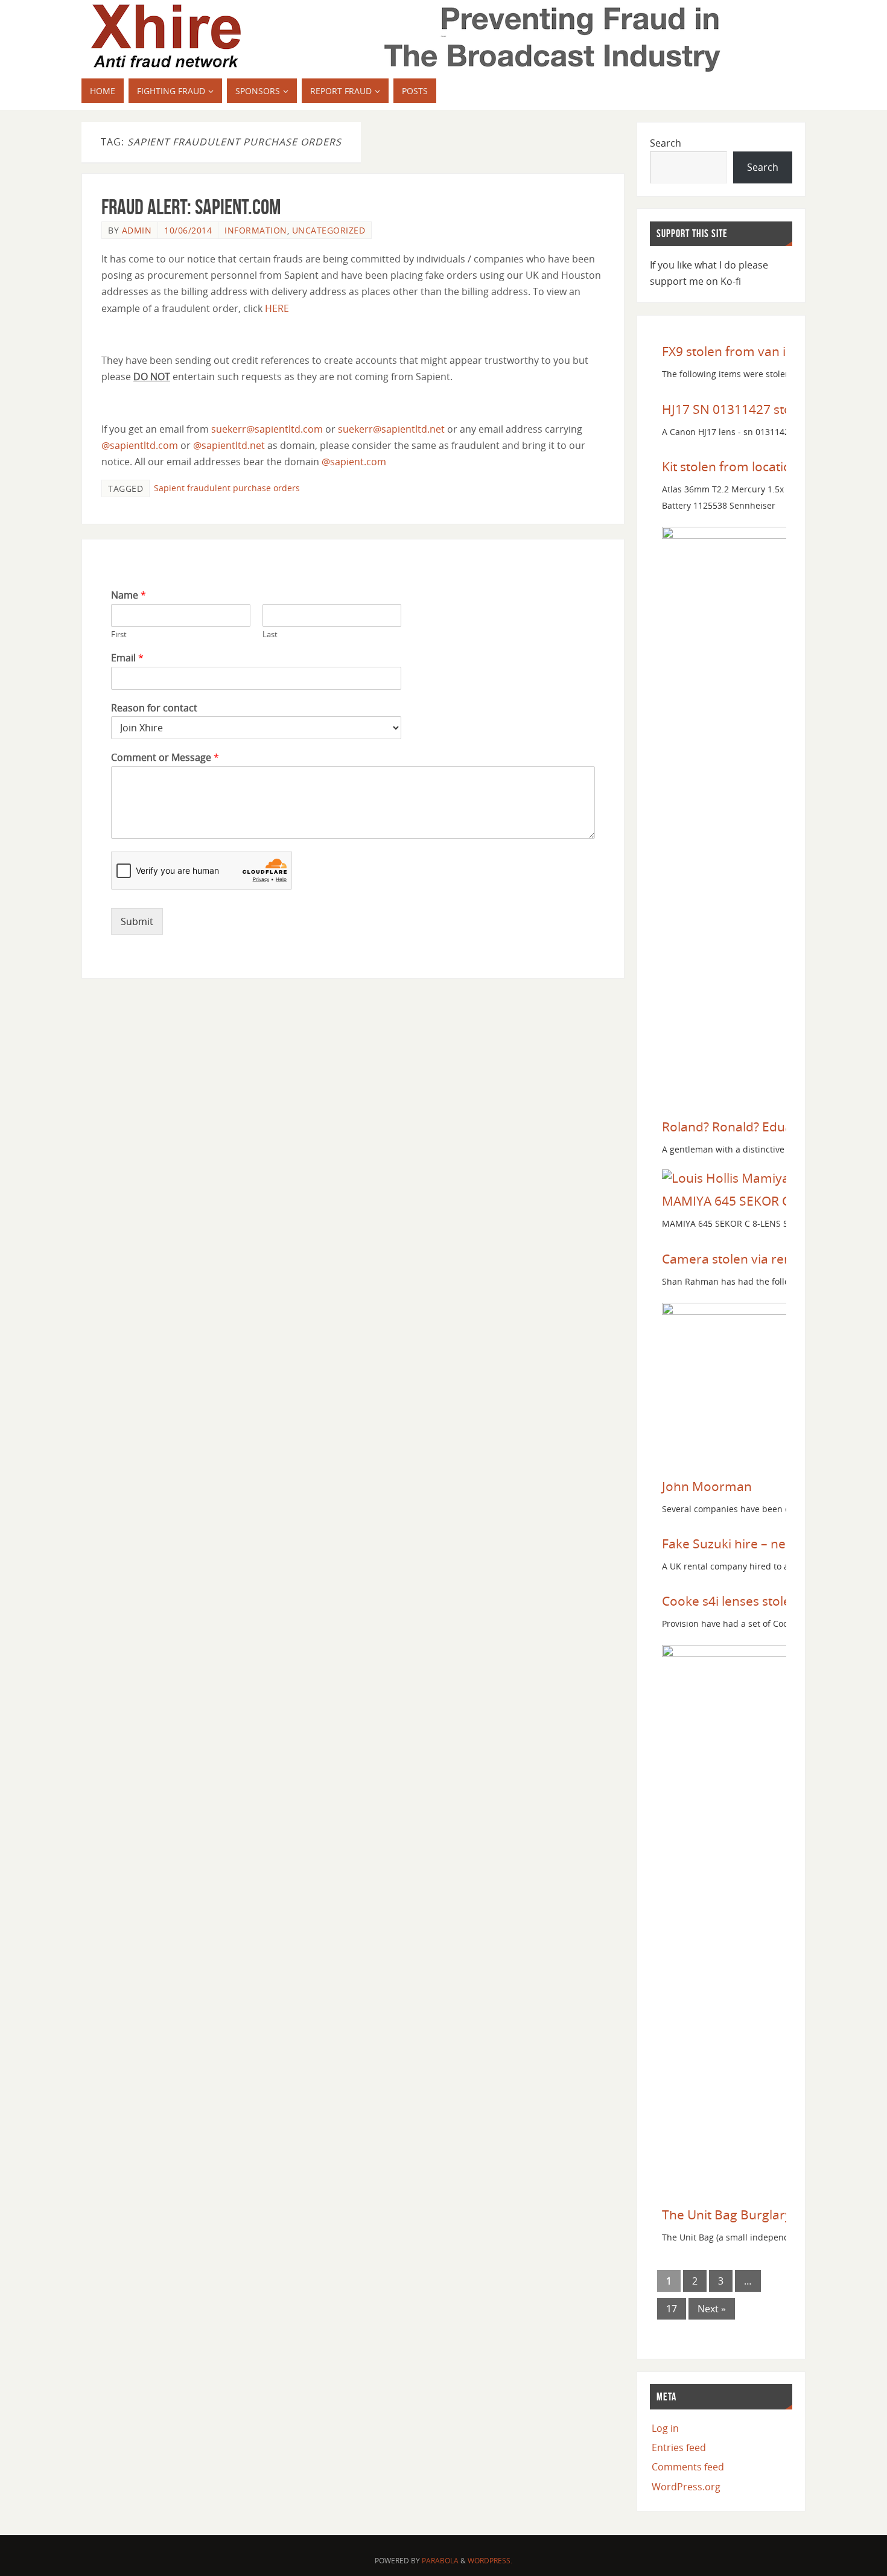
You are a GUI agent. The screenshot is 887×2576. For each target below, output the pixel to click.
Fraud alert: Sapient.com (191, 207)
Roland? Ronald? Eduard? (736, 1127)
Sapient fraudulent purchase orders (227, 488)
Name (129, 595)
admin (137, 230)
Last (270, 634)
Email (127, 658)
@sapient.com (354, 462)
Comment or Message (165, 758)
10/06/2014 (188, 230)
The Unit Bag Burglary (727, 2215)
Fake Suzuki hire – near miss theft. (762, 1544)
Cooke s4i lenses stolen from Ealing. (768, 1601)
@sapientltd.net (229, 445)
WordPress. (490, 2561)
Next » (712, 2309)
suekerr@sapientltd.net (391, 429)
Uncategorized (329, 230)
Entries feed (679, 2447)
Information (256, 230)
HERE (277, 308)
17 (672, 2309)
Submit (137, 921)
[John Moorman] (743, 1310)
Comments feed (688, 2467)
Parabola (440, 2561)
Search (666, 143)
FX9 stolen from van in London (752, 351)
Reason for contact (154, 708)
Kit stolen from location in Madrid (760, 466)
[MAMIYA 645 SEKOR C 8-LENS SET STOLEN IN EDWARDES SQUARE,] (748, 1178)
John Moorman (707, 1486)
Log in (665, 2428)
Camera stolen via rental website (758, 1259)
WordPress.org (686, 2487)
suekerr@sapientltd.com (267, 429)
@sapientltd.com (140, 445)
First (119, 634)
